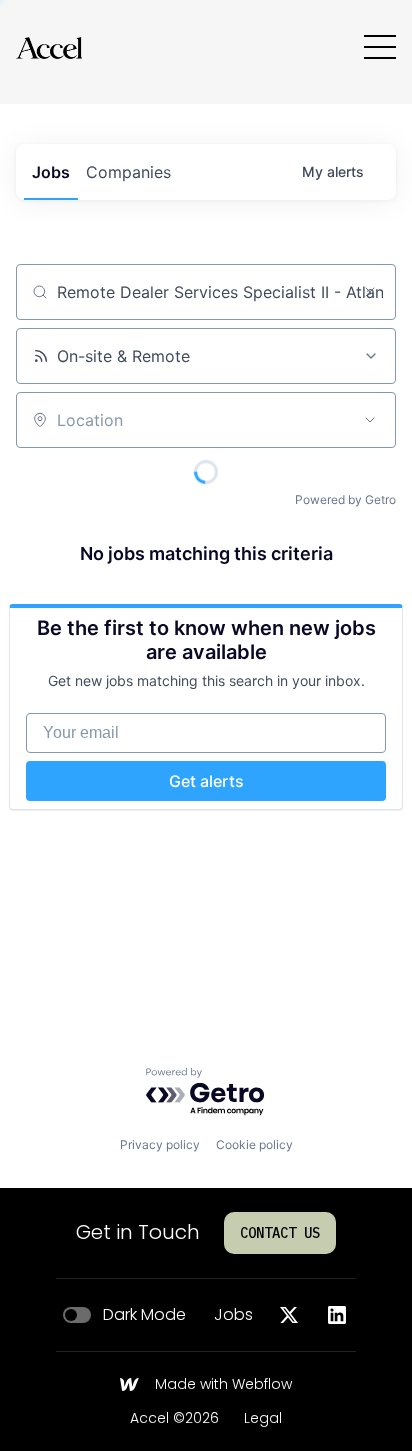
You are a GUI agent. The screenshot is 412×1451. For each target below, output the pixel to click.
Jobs (233, 1315)
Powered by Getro (345, 499)
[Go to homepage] (49, 47)
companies (128, 172)
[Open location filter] (370, 420)
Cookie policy (254, 1144)
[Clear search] (370, 292)
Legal (263, 1419)
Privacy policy (160, 1144)
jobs (51, 172)
